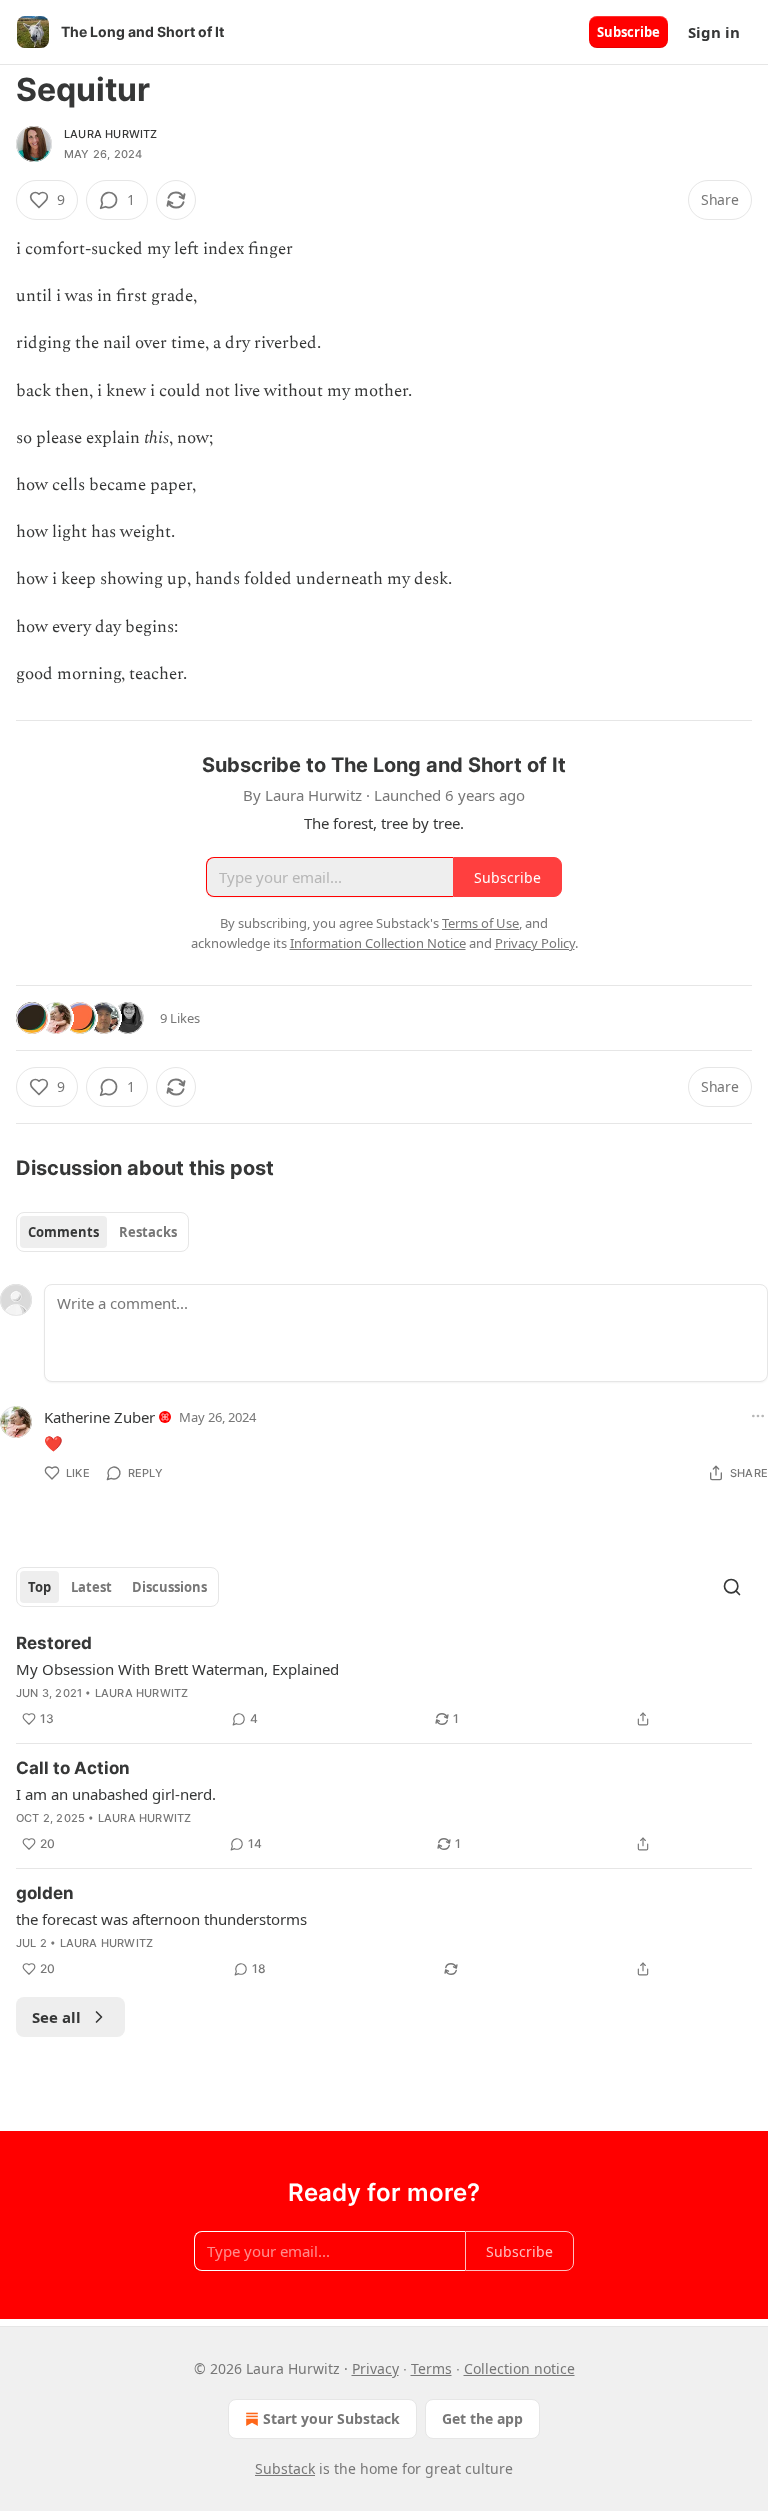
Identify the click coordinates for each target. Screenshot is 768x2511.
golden (45, 1893)
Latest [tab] (91, 1587)
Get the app (482, 2418)
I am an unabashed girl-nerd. (116, 1794)
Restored (54, 1643)
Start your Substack (331, 2418)
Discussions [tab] (169, 1587)
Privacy (375, 2368)
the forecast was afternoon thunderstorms (161, 1919)
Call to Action (73, 1768)
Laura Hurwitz (111, 134)
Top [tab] (39, 1587)
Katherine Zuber (99, 1417)
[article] (384, 1681)
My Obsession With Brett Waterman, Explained (177, 1669)
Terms (431, 2368)
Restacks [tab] (148, 1232)
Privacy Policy (535, 943)
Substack (285, 2468)
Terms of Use (480, 923)
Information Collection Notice (378, 943)
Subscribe (628, 32)
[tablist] (102, 1232)
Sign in (714, 32)
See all (56, 2017)
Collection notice (519, 2368)
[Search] (732, 1587)
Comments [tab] (63, 1232)
